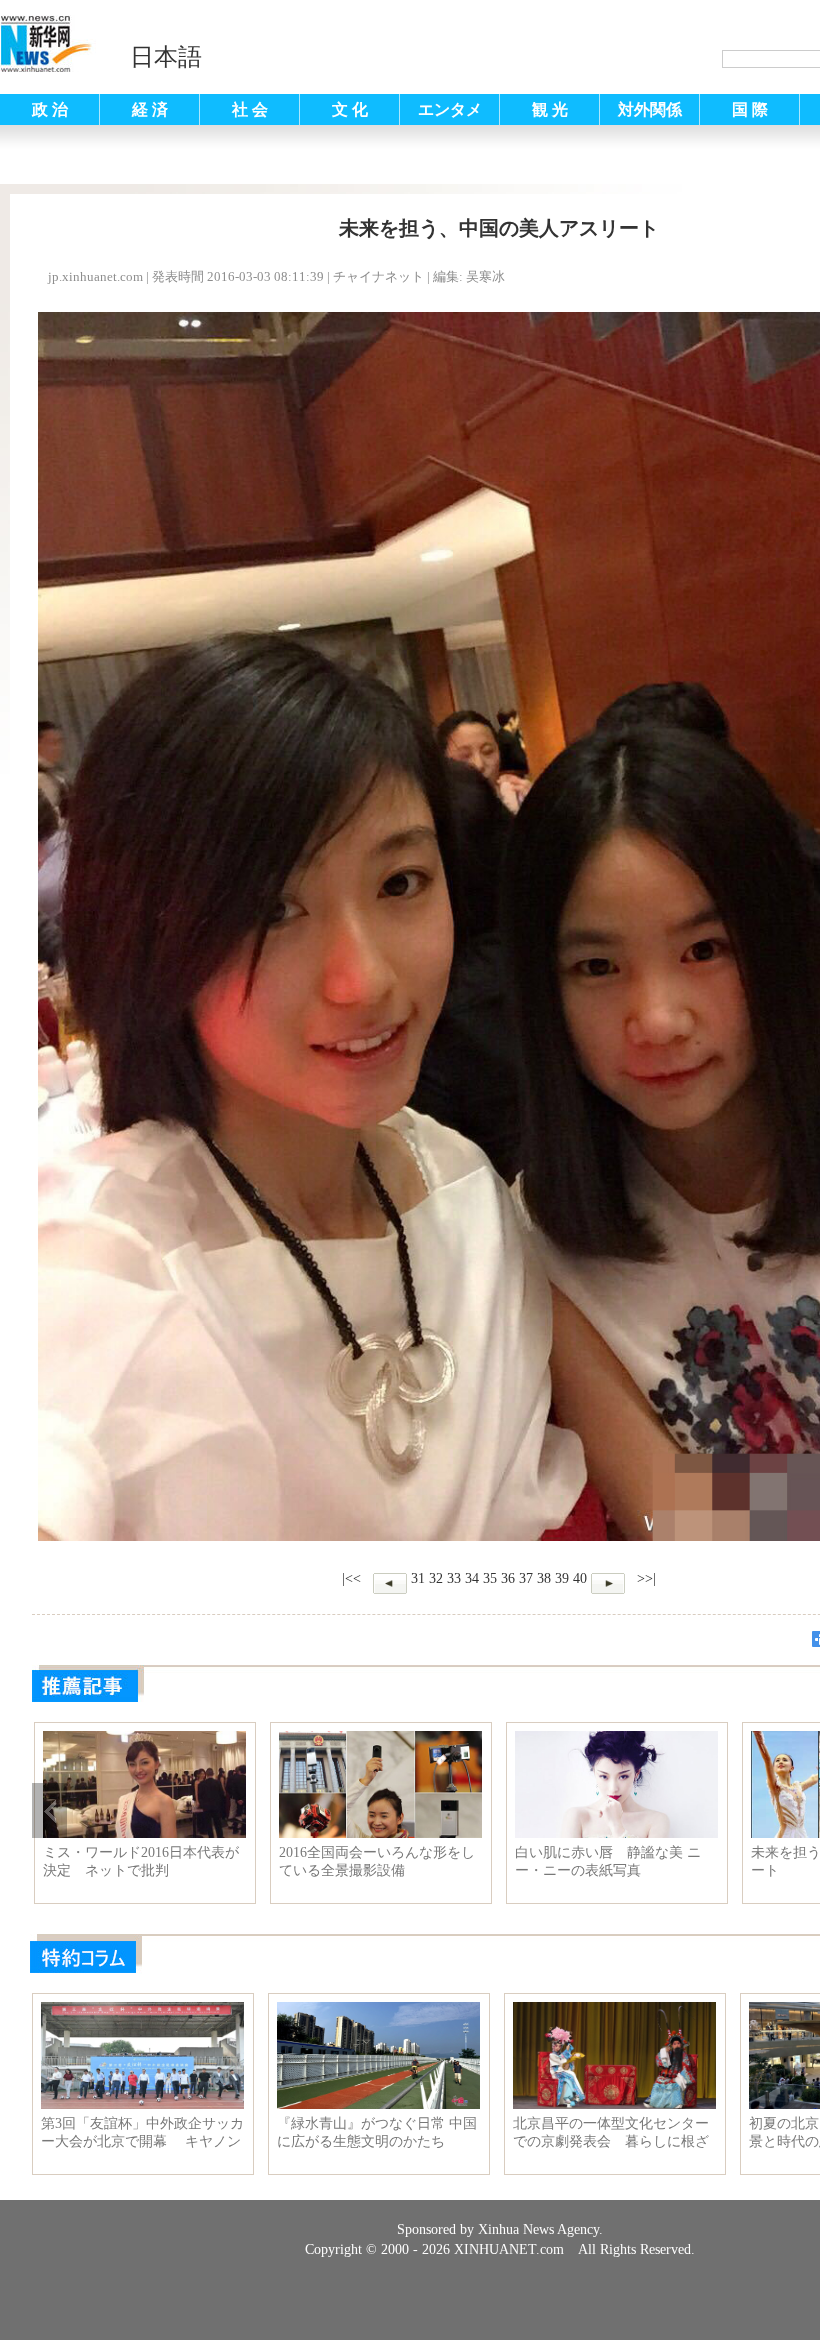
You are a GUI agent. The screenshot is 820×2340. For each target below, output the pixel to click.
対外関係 (650, 109)
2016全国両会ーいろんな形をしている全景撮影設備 (377, 1861)
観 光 (550, 109)
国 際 (750, 109)
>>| (644, 1578)
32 (436, 1578)
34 (472, 1578)
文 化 (350, 109)
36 (508, 1578)
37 (526, 1578)
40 (580, 1578)
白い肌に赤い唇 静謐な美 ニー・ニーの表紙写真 (608, 1861)
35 (490, 1578)
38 (544, 1578)
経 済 (150, 109)
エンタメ (450, 109)
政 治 (50, 109)
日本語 (166, 57)
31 (418, 1578)
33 (454, 1578)
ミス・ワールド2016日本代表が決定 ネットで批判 (141, 1861)
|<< (351, 1578)
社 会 (250, 109)
